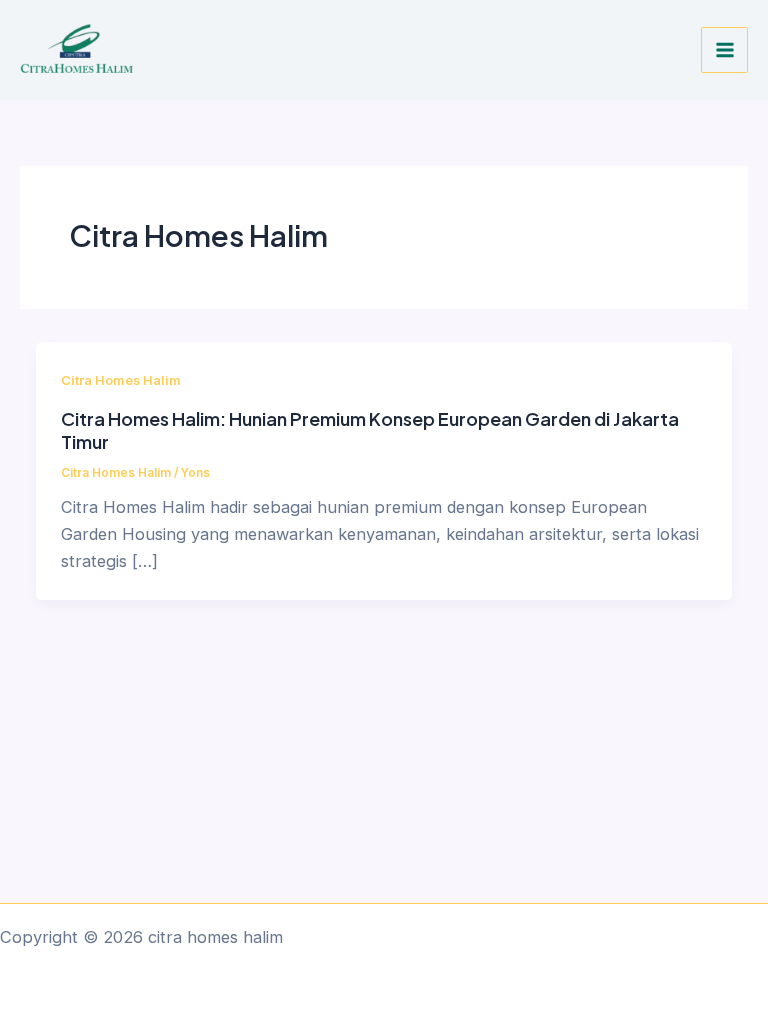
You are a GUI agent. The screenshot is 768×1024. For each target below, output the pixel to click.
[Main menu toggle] (724, 50)
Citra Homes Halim (121, 380)
